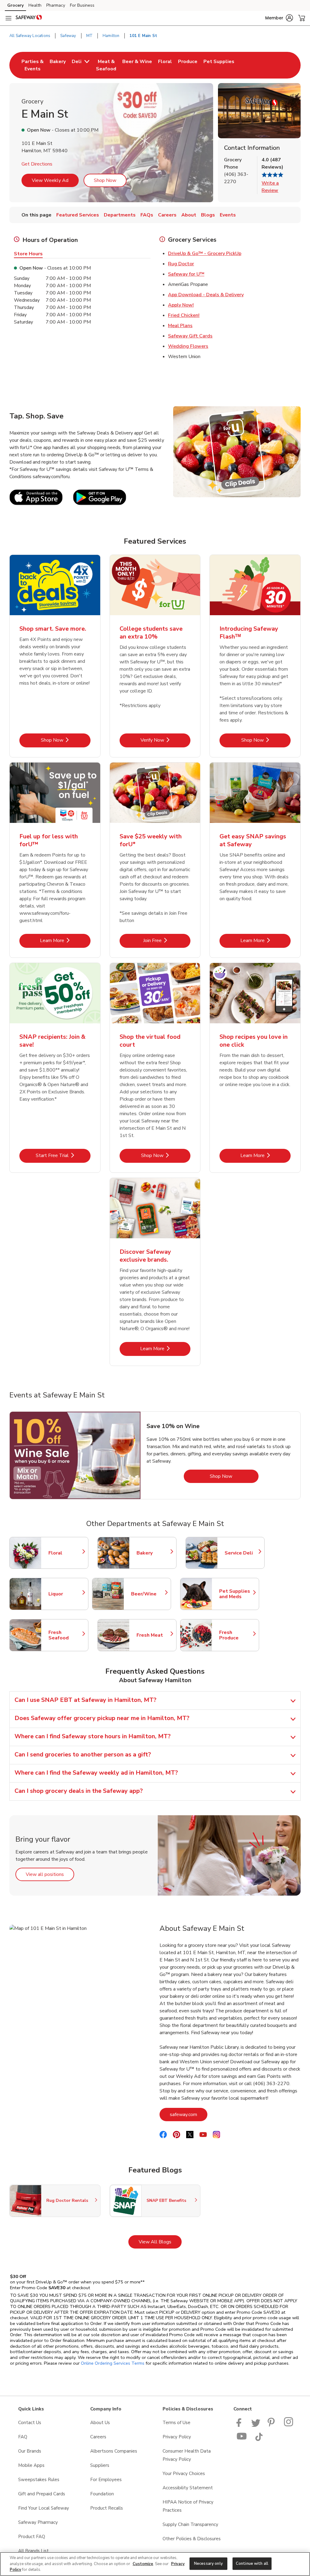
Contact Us (30, 2423)
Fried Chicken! (184, 315)
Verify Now (165, 740)
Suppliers (100, 2465)
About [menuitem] (189, 215)
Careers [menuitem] (167, 215)
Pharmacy (56, 5)
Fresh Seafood (65, 1635)
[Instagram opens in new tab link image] (289, 2425)
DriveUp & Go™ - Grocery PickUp (205, 253)
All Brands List (33, 2551)
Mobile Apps (31, 2465)
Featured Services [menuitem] (78, 215)
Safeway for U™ (186, 274)
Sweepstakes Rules (39, 2480)
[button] (279, 18)
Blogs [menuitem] (208, 215)
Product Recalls (107, 2508)
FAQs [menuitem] (147, 215)
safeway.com (189, 2114)
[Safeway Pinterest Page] (272, 2425)
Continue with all (252, 2563)
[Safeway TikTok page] (259, 2440)
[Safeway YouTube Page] (242, 2440)
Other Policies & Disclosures (192, 2539)
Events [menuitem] (228, 215)
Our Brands (30, 2451)
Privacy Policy (177, 2437)
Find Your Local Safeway (44, 2508)
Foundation (102, 2494)
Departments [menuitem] (120, 215)
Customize (143, 2564)
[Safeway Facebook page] (240, 2425)
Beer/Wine (148, 1594)
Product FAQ (32, 2537)
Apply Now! (181, 305)
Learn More (65, 940)
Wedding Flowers (188, 346)
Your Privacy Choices (184, 2474)
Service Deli (242, 1553)
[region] (155, 2564)
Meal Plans (180, 326)
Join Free (167, 940)
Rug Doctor (181, 264)
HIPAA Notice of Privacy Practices (188, 2506)
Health (35, 5)
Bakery (153, 1553)
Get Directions (37, 164)
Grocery (15, 5)
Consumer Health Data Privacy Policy (187, 2455)
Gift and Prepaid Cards (42, 2494)
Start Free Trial (63, 1155)
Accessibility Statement (188, 2488)
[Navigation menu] (8, 18)
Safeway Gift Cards (190, 336)
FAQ (23, 2437)
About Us (100, 2423)
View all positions (50, 1874)
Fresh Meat (153, 1635)
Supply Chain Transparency (190, 2524)
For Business (82, 5)
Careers (98, 2437)
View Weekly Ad (50, 180)
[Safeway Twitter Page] (256, 2425)
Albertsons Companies (114, 2451)
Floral (65, 1553)
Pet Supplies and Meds (236, 1594)
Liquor (65, 1594)
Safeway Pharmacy (38, 2522)
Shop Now (105, 180)
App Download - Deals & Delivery (206, 295)
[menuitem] (33, 65)
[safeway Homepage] (29, 18)
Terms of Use (176, 2423)
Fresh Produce (236, 1635)
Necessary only (208, 2563)
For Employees (106, 2480)
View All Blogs (160, 2242)
